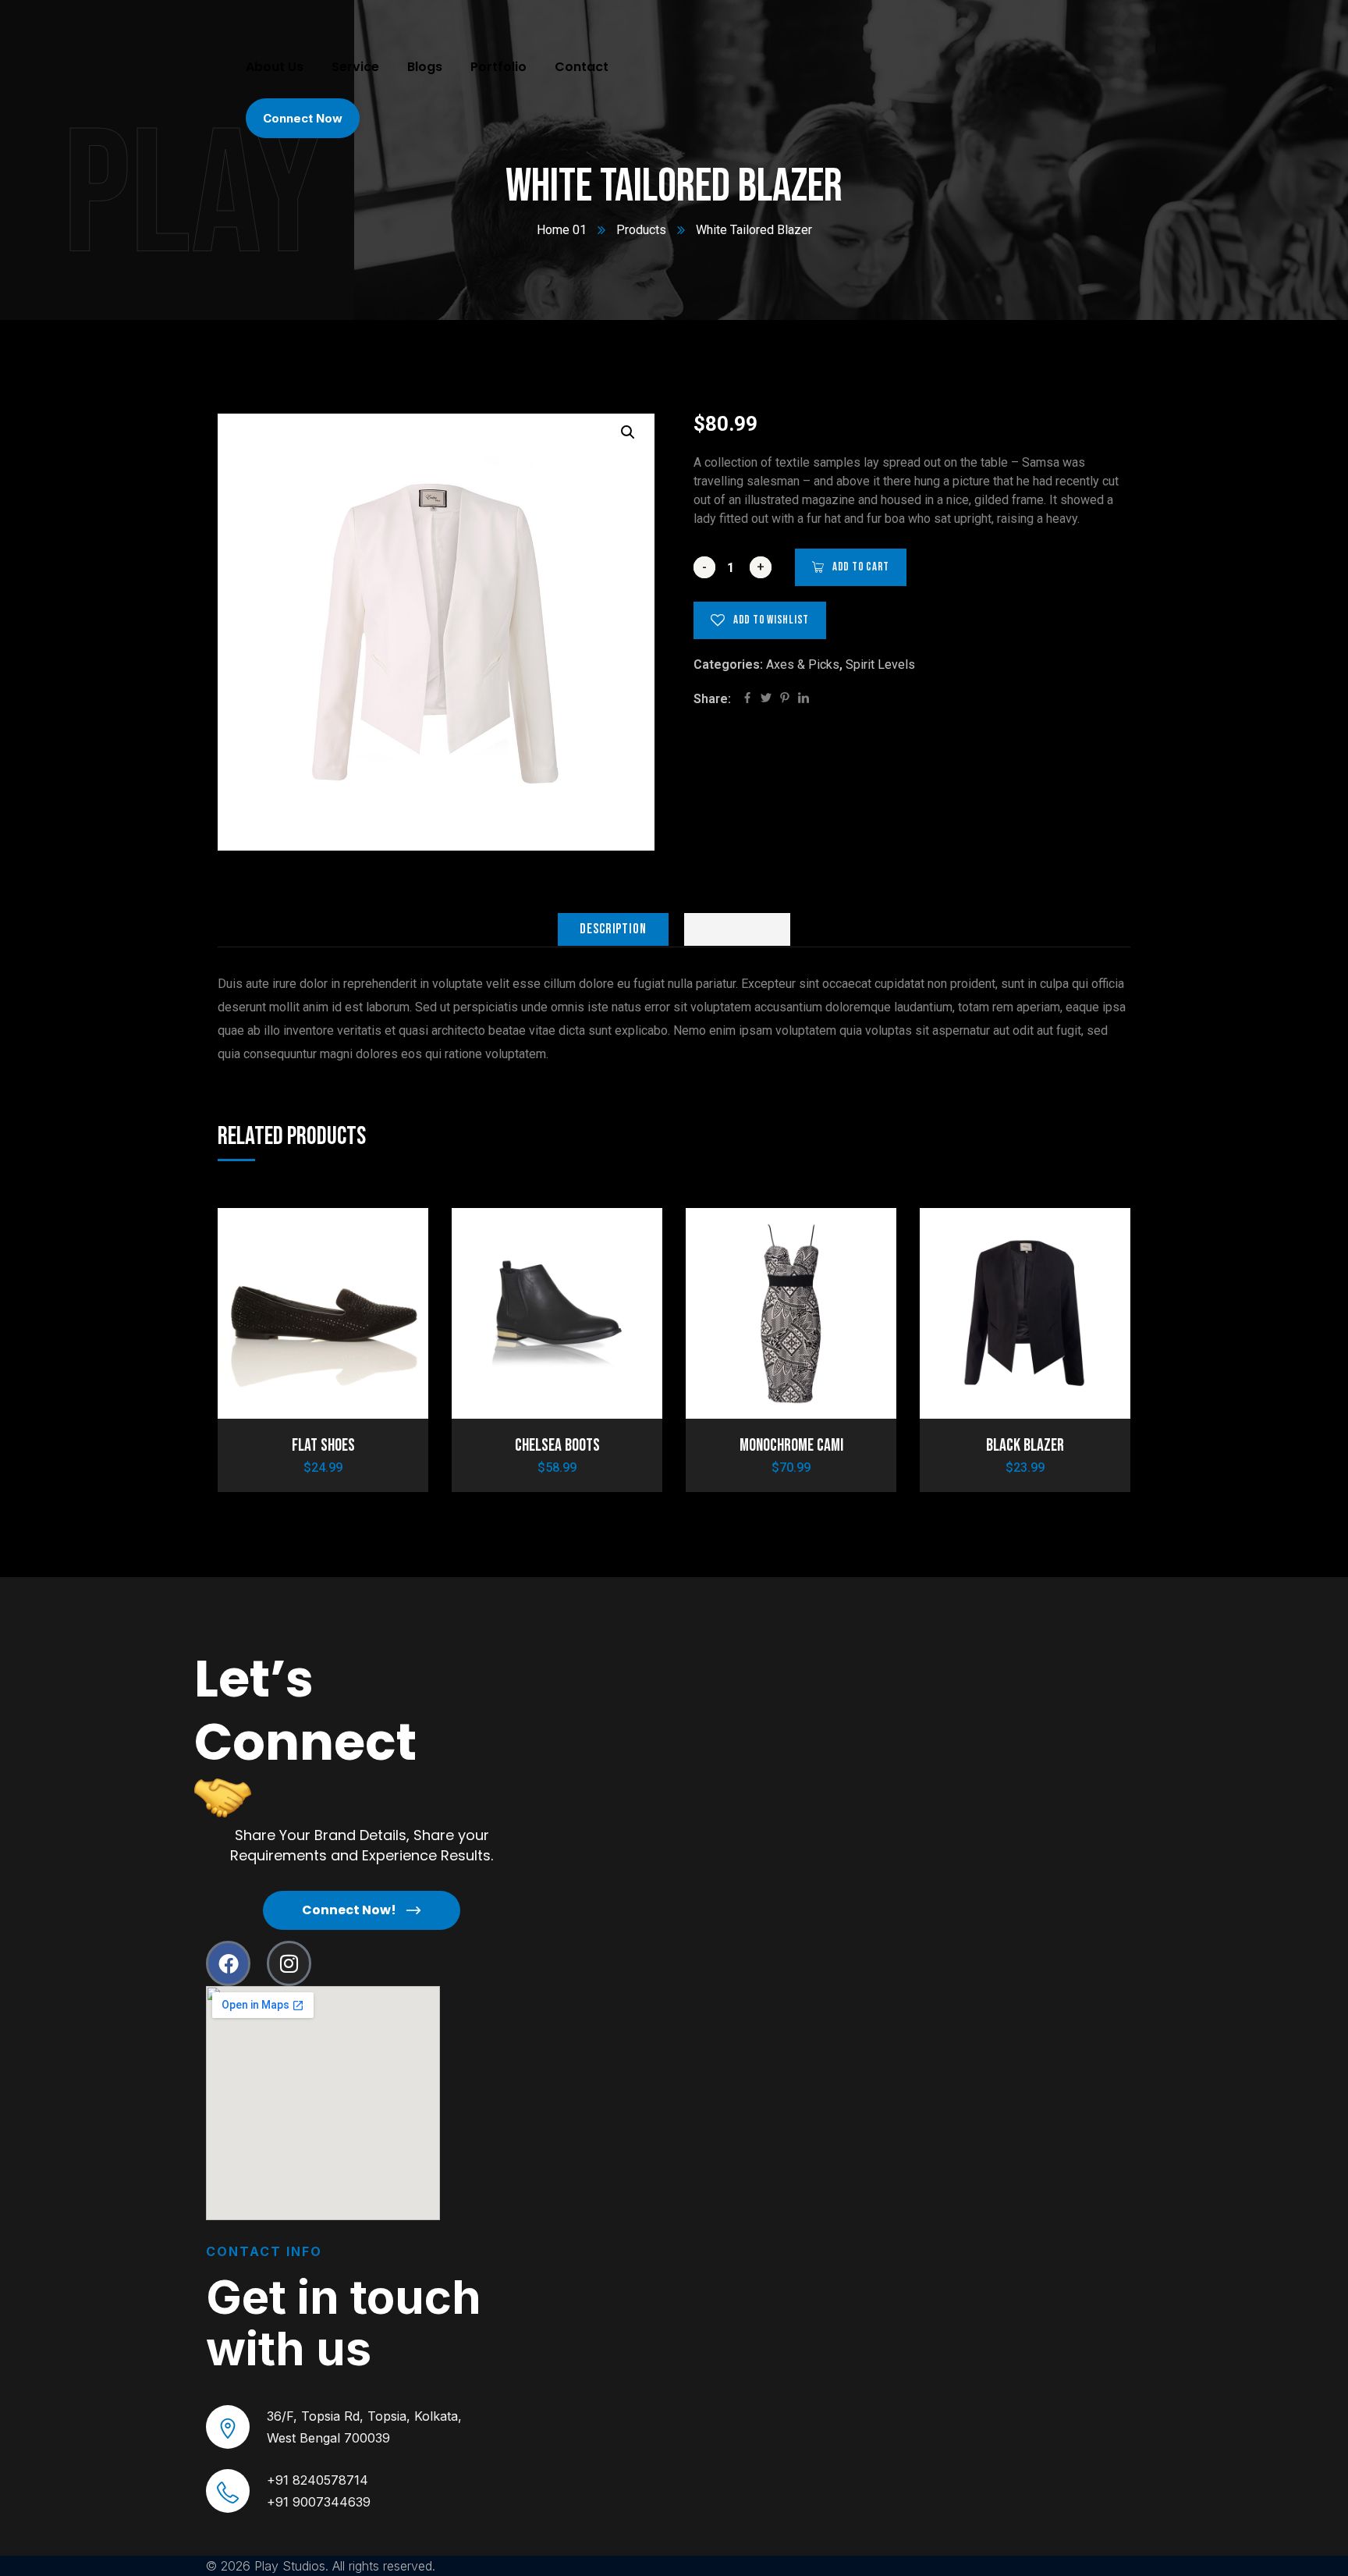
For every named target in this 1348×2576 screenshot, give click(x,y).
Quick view (390, 1310)
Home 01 (562, 230)
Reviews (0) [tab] (737, 929)
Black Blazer (1025, 1446)
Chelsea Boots (557, 1446)
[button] (628, 432)
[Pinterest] (785, 699)
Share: (712, 699)
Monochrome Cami (791, 1446)
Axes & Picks (803, 664)
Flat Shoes (323, 1446)
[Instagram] (289, 1963)
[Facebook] (747, 699)
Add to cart (861, 567)
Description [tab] (613, 929)
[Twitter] (766, 699)
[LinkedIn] (803, 699)
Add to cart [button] (390, 1238)
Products (641, 230)
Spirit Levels (880, 664)
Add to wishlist (771, 620)
